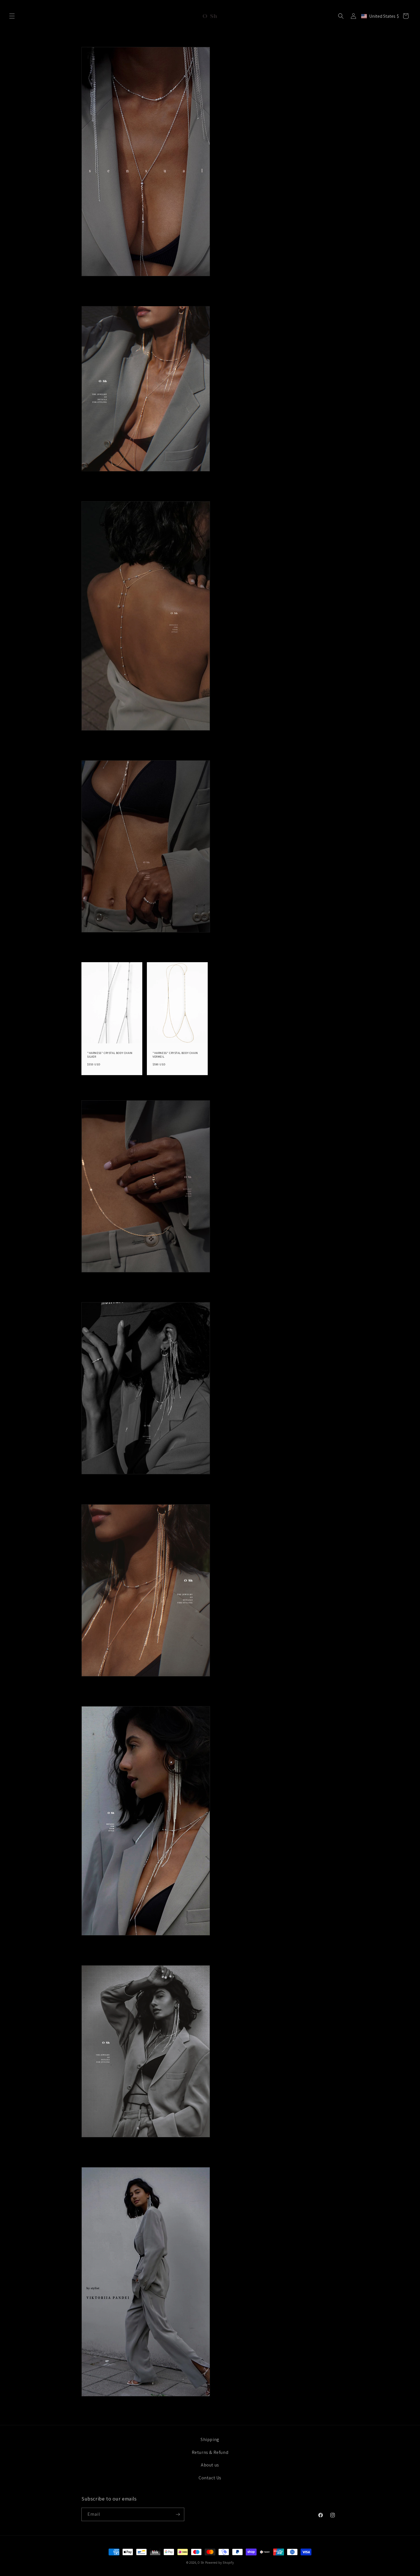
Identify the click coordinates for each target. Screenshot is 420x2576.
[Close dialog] (315, 1234)
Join (266, 1316)
